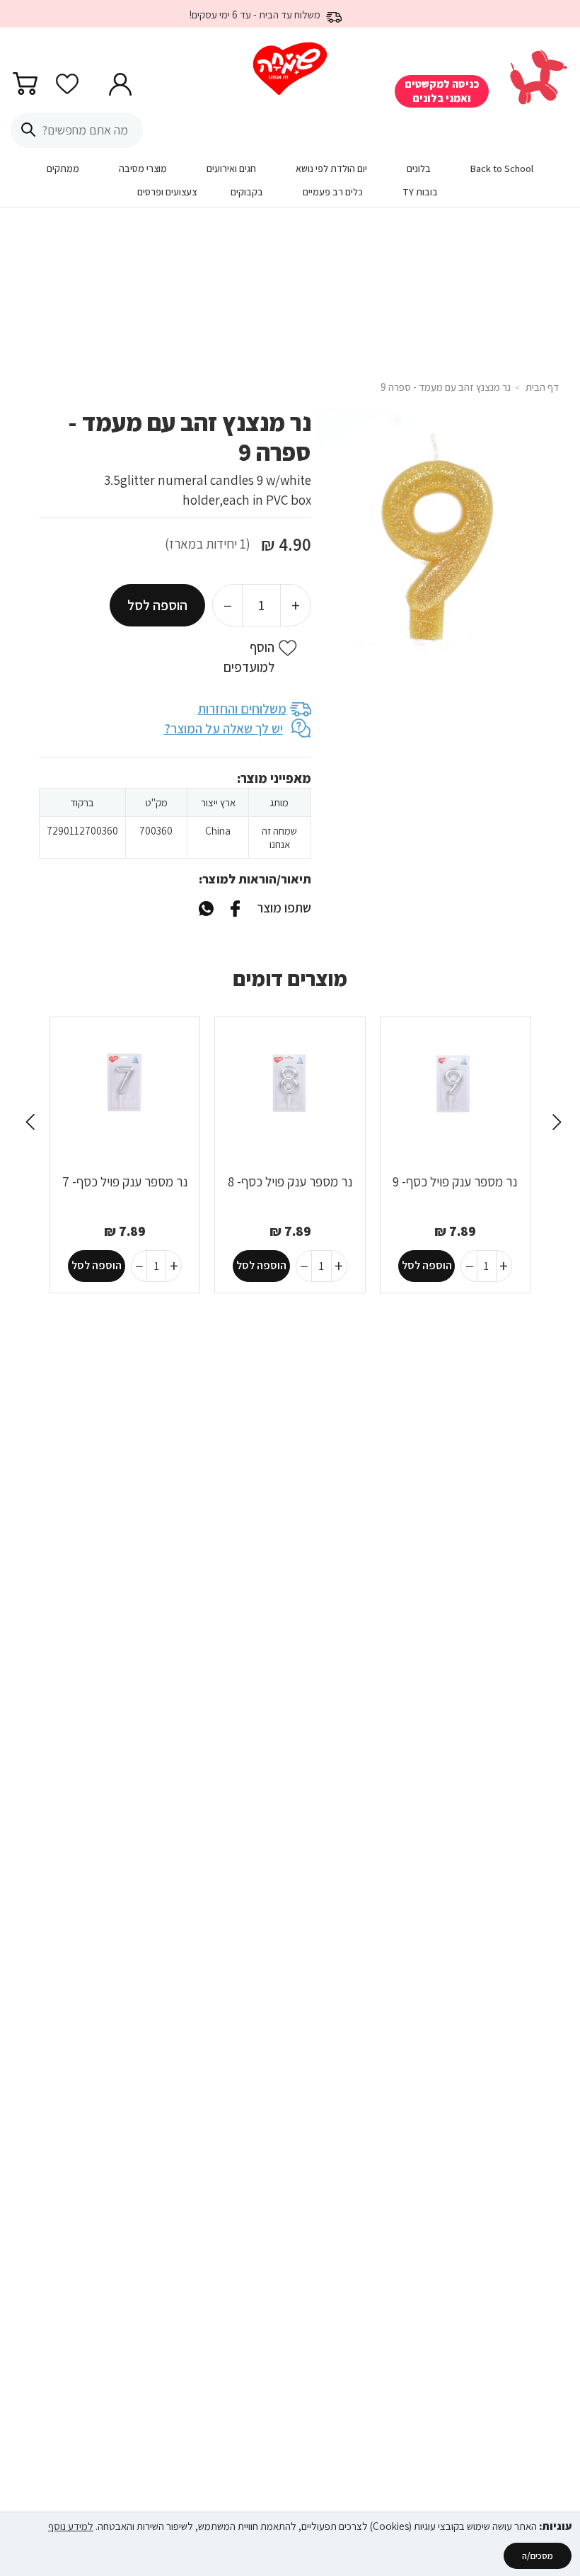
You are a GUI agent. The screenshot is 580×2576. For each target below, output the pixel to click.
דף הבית (542, 387)
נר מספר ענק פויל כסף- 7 (125, 1181)
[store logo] (290, 69)
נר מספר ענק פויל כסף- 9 (455, 1181)
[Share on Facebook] (235, 908)
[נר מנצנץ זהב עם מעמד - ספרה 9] (206, 908)
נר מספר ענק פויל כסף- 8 (290, 1181)
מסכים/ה (538, 2556)
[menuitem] (502, 172)
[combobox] (77, 130)
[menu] (290, 183)
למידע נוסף (71, 2526)
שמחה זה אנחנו (279, 837)
